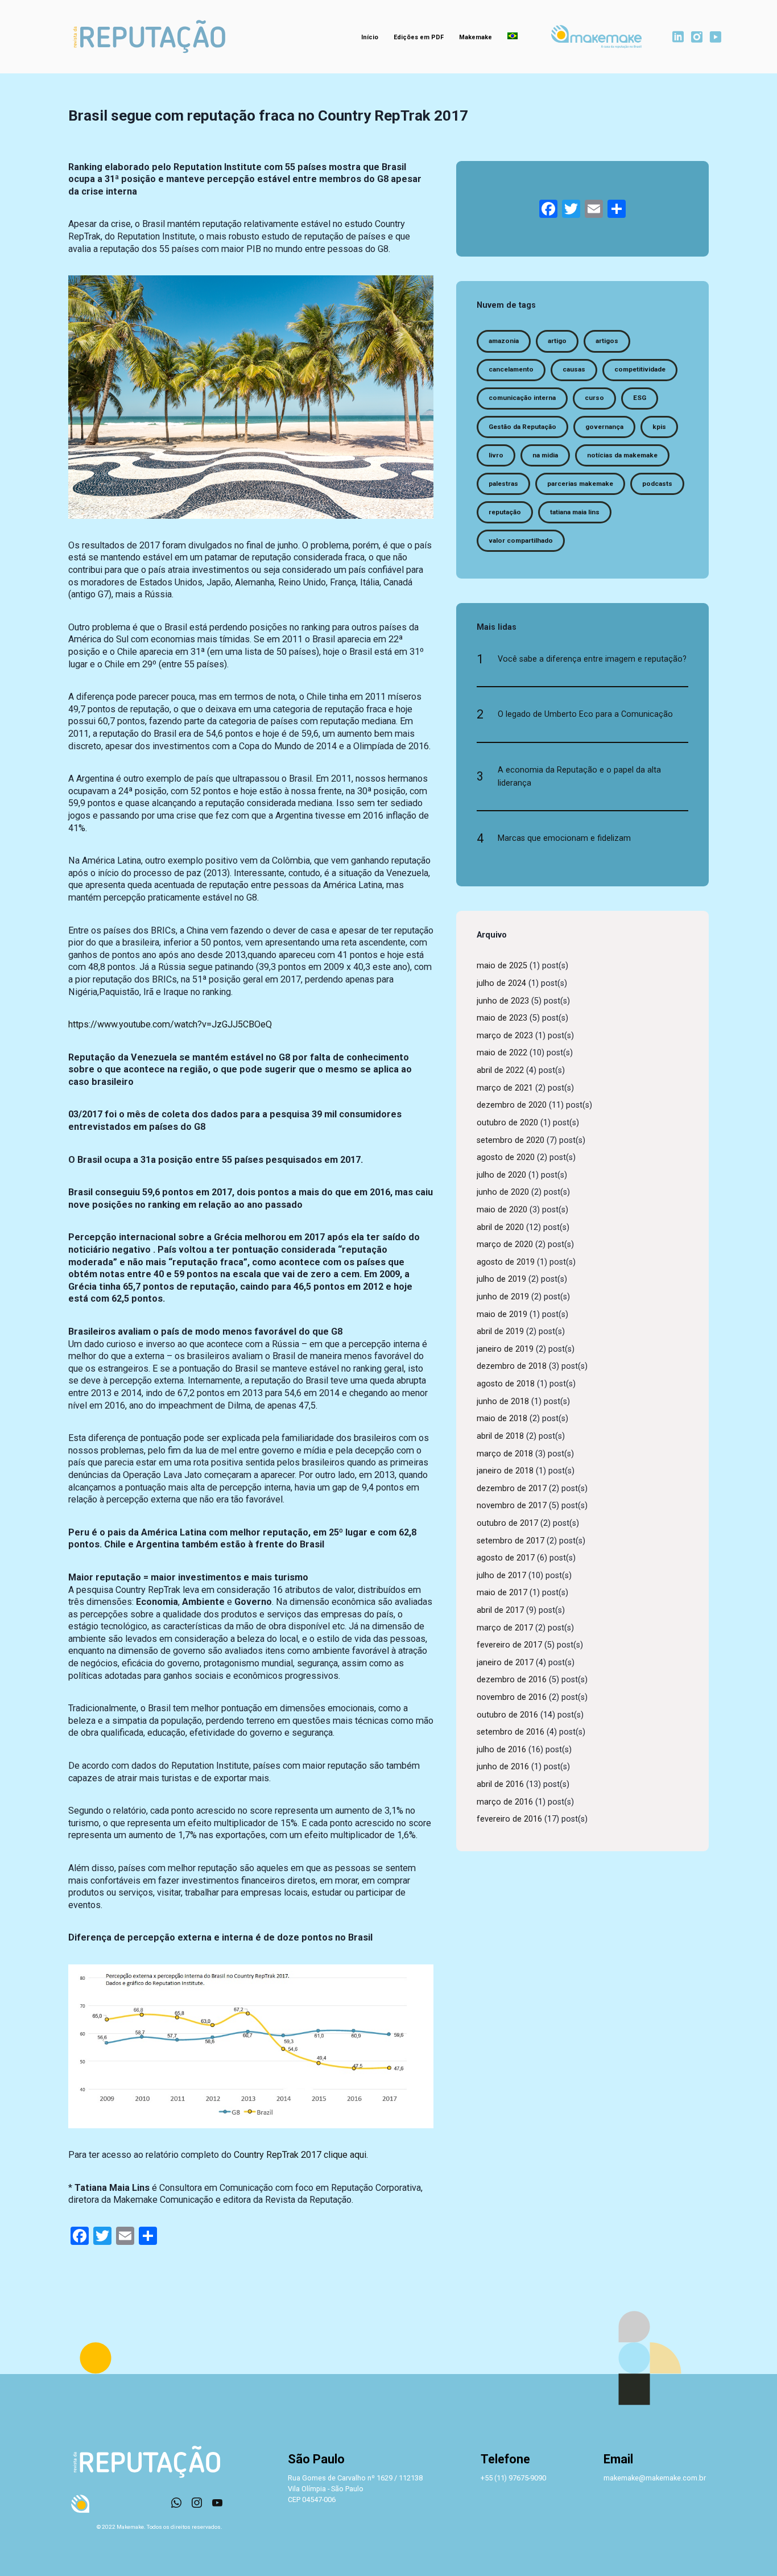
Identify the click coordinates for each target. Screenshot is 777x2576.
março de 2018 (505, 1454)
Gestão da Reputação (522, 427)
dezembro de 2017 (512, 1489)
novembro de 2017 (512, 1506)
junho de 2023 (503, 1001)
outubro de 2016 (507, 1715)
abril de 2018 (500, 1436)
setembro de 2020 (511, 1140)
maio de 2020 (502, 1210)
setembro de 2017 (511, 1541)
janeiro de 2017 (505, 1663)
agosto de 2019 (506, 1262)
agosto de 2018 (506, 1384)
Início (370, 37)
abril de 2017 (500, 1610)
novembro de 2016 (512, 1697)
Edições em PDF (419, 37)
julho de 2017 (501, 1576)
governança (604, 427)
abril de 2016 (500, 1784)
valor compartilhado (521, 540)
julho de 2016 (501, 1750)
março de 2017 (505, 1628)
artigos (607, 341)
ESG (640, 398)
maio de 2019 (502, 1314)
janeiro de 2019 (505, 1349)
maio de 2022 (502, 1053)
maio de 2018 (502, 1419)
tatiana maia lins (575, 512)
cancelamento (511, 369)
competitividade (640, 369)
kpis (659, 427)
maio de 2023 (502, 1018)
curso (594, 398)
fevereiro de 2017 (509, 1645)
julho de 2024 (501, 983)
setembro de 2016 (511, 1732)
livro (496, 455)
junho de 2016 (503, 1767)
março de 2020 (505, 1244)
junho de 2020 (503, 1192)
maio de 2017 (502, 1593)
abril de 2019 (500, 1332)
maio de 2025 (502, 966)
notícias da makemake (622, 455)
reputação (505, 512)
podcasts (657, 484)
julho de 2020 (501, 1175)
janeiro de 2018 (505, 1471)
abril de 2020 (500, 1227)
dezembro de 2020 (512, 1105)
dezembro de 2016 (512, 1680)
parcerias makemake (580, 484)
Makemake (476, 37)
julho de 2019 (501, 1279)
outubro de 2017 (507, 1523)
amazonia (504, 341)
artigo (557, 341)
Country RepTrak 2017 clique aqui (300, 2155)
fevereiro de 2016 (509, 1819)
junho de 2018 (503, 1401)
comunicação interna (522, 398)
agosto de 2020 (506, 1157)
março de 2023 (505, 1036)
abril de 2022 (500, 1070)
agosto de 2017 (506, 1558)
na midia (545, 455)
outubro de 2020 (507, 1123)
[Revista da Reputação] (149, 37)
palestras (503, 484)
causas (574, 369)
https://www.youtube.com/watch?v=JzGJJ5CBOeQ (170, 1024)
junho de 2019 (503, 1297)
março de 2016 (505, 1802)
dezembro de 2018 (512, 1366)
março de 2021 (505, 1088)
